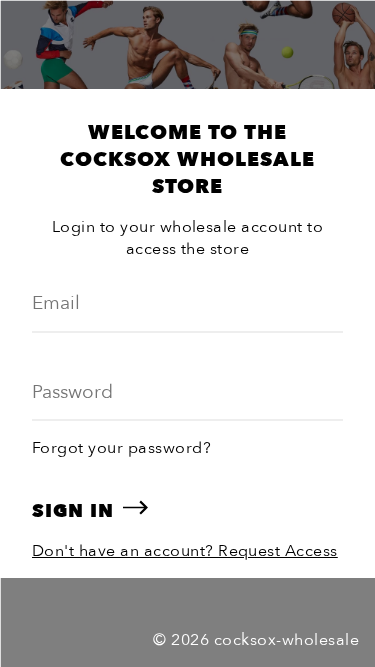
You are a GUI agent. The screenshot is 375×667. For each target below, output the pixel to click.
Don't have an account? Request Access (185, 551)
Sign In (73, 511)
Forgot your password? (121, 448)
